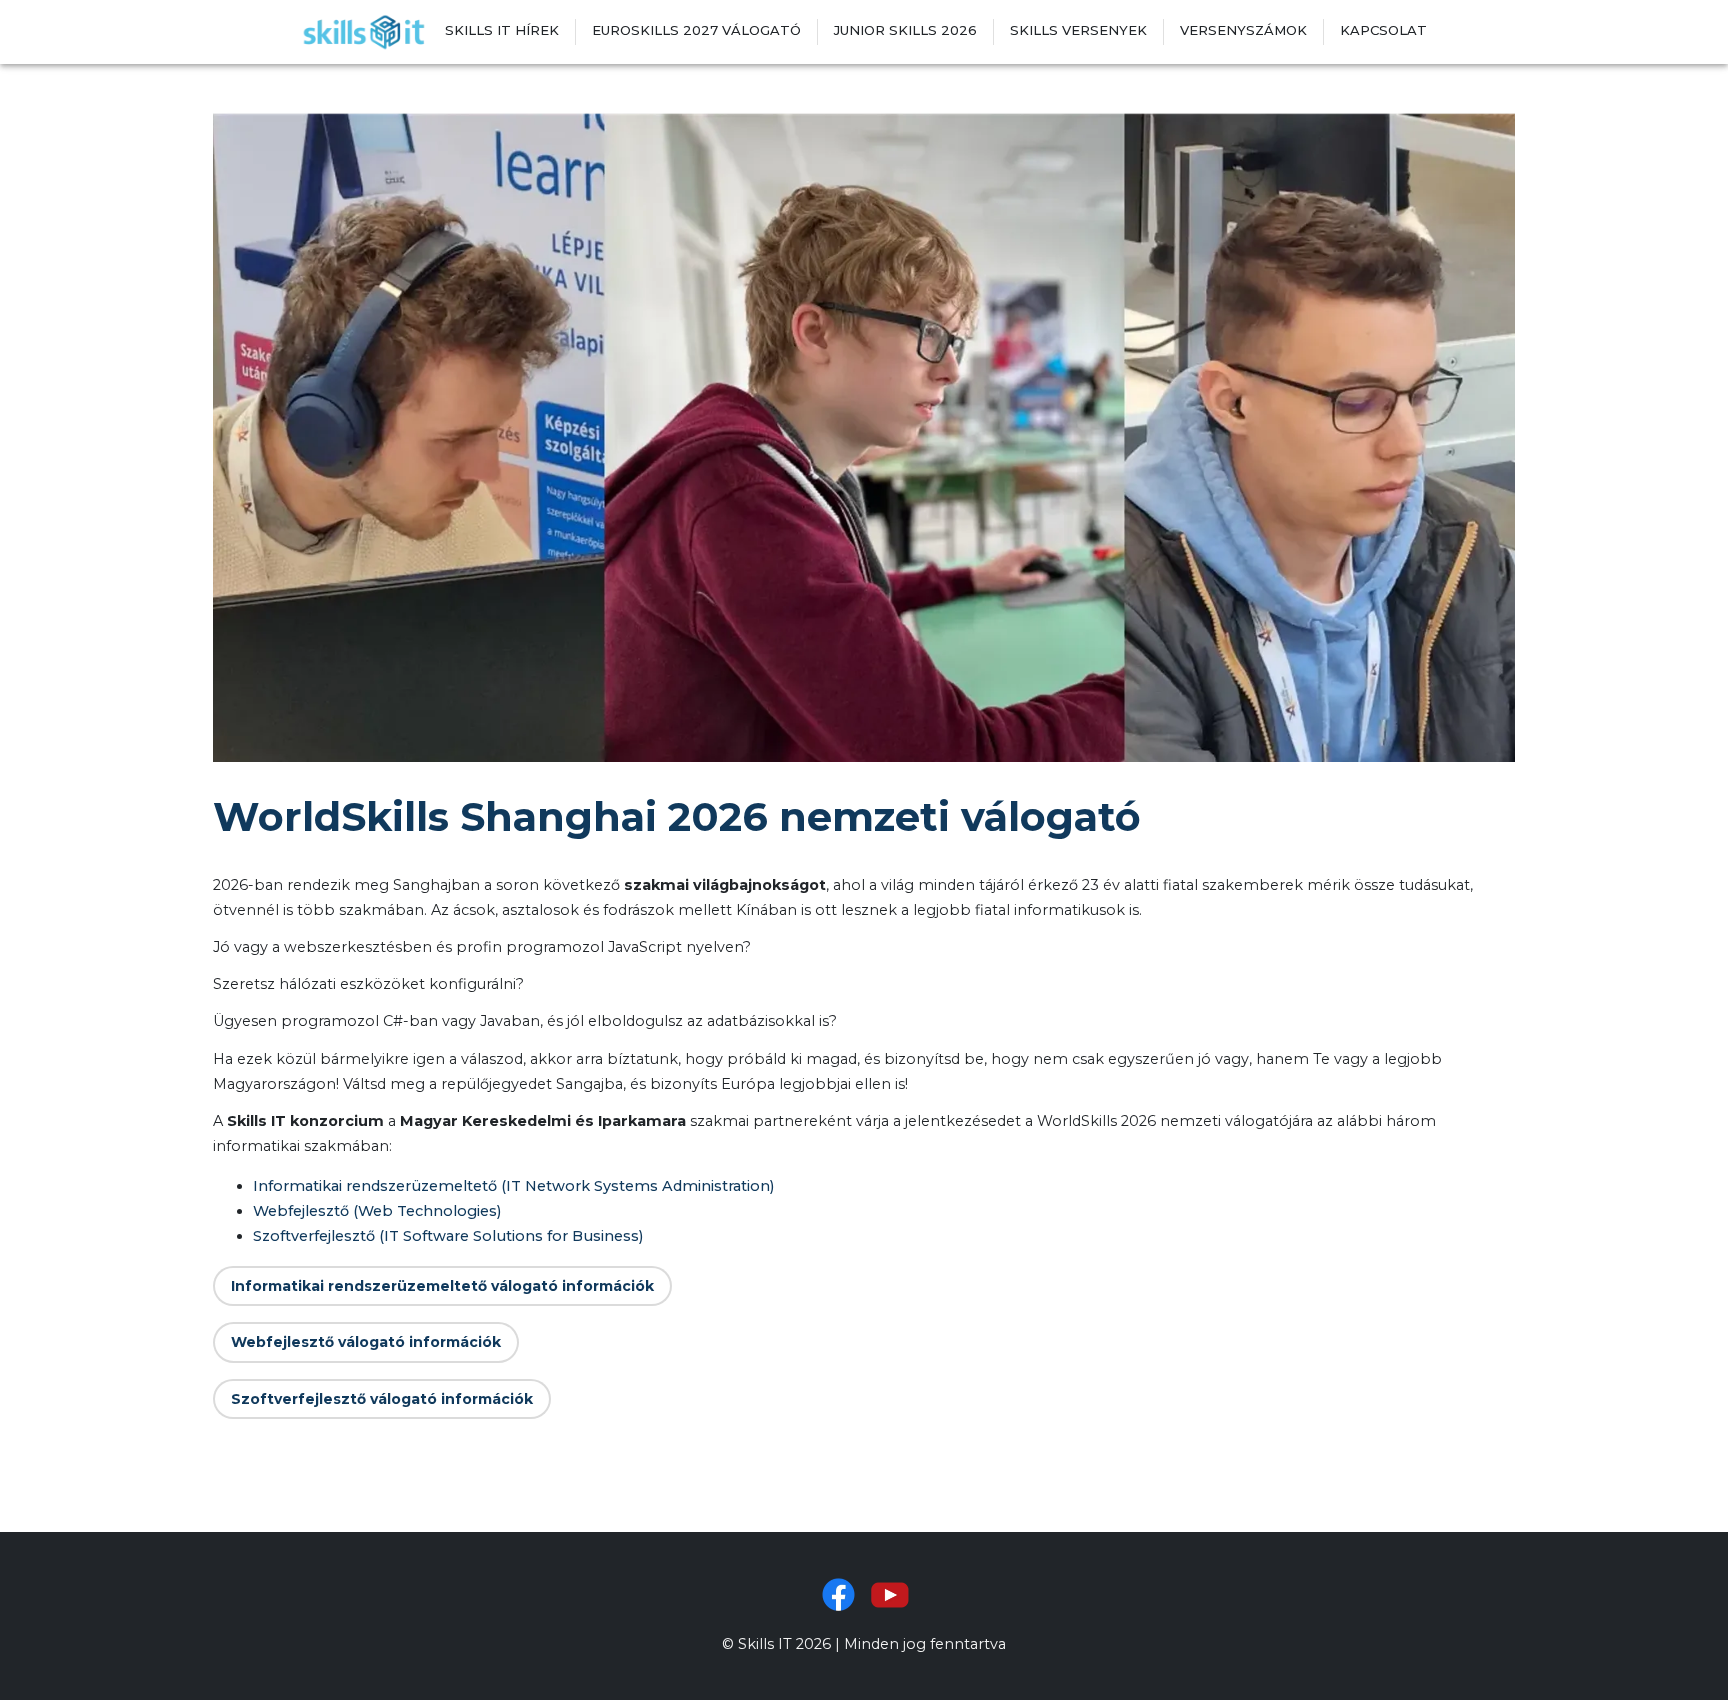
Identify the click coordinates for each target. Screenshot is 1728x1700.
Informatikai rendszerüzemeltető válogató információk (442, 1286)
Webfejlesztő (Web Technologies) (377, 1211)
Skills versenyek (1078, 30)
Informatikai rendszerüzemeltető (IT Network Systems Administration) (513, 1186)
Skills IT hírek (502, 30)
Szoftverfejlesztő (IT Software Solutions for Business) (448, 1236)
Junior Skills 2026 (905, 30)
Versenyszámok (1243, 30)
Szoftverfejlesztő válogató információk (382, 1399)
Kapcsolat (1383, 30)
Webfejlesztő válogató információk (366, 1342)
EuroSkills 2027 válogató (696, 30)
